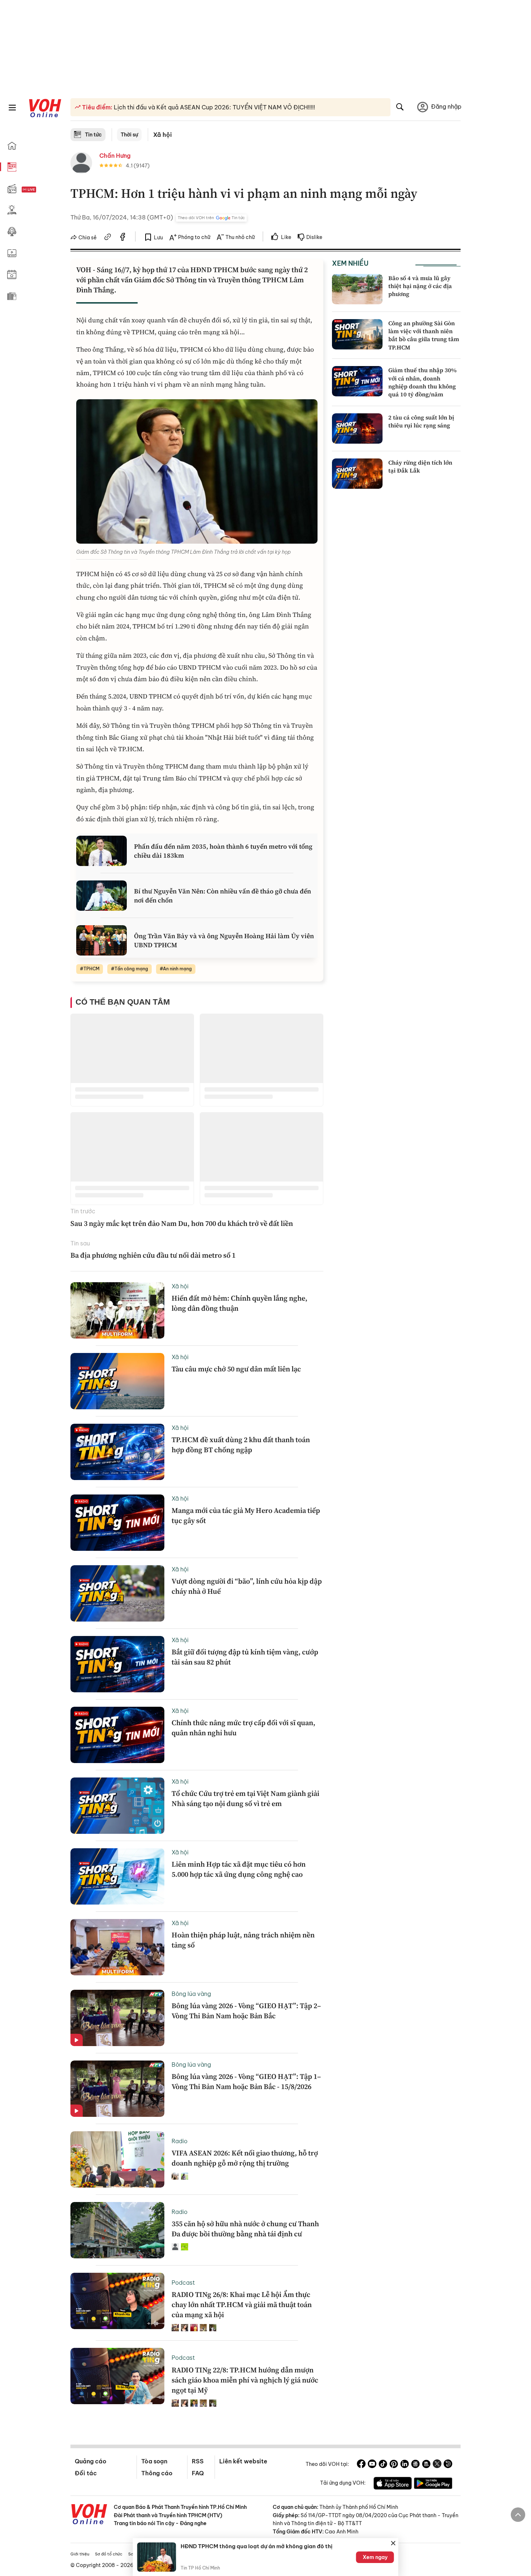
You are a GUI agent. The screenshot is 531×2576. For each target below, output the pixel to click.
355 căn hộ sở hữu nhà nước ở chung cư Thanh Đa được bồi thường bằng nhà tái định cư (245, 2229)
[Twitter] (437, 2465)
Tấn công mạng (131, 969)
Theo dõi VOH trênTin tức (211, 218)
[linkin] (405, 2465)
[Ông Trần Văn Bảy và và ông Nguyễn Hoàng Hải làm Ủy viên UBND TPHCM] (102, 940)
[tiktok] (383, 2465)
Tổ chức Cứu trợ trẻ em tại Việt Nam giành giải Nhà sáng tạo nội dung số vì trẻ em (245, 1798)
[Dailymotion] (448, 2465)
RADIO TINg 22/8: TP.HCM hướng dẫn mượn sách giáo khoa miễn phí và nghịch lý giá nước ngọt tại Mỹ (245, 2380)
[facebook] (123, 238)
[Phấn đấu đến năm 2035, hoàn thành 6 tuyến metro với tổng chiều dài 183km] (102, 851)
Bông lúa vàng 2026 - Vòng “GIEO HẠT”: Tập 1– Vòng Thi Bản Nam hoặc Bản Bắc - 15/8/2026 (246, 2081)
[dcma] (426, 2465)
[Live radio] (42, 190)
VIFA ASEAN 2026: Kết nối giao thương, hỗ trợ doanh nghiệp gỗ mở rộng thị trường (245, 2158)
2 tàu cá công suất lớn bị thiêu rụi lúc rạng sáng (421, 421)
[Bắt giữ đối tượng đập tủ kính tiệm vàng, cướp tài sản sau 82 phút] (117, 1664)
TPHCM (91, 969)
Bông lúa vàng (191, 1994)
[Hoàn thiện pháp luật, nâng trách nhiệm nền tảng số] (117, 1947)
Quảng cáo (90, 2461)
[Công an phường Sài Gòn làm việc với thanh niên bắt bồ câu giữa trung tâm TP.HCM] (357, 334)
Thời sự (129, 135)
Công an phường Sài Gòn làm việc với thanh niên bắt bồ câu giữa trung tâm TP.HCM (424, 335)
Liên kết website (243, 2461)
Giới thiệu (80, 2554)
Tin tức (93, 135)
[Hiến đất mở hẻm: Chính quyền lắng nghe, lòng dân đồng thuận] (117, 1310)
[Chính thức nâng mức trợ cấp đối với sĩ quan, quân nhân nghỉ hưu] (117, 1735)
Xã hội (163, 135)
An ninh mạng (177, 969)
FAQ (198, 2473)
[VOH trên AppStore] (393, 2484)
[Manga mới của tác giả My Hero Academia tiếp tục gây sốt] (117, 1523)
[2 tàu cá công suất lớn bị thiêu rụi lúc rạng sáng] (357, 428)
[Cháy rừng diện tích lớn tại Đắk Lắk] (357, 474)
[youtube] (372, 2465)
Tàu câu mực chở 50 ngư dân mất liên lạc (236, 1369)
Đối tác (86, 2473)
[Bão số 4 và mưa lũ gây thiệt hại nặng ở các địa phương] (357, 289)
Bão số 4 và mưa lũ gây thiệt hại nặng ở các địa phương (420, 286)
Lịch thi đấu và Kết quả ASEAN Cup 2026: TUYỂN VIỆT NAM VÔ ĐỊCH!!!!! (214, 107)
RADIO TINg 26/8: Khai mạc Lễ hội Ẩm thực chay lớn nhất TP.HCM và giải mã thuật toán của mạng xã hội (242, 2305)
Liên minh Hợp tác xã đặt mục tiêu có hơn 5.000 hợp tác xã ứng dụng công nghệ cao (239, 1869)
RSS (198, 2461)
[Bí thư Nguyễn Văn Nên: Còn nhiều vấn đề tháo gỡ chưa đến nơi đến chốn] (102, 896)
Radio (180, 2141)
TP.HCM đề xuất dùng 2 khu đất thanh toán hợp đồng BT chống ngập (241, 1445)
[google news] (415, 2465)
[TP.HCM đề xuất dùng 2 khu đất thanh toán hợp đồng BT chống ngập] (117, 1452)
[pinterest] (394, 2465)
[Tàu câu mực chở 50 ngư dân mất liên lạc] (117, 1381)
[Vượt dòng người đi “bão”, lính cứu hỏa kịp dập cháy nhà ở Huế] (117, 1593)
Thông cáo (157, 2473)
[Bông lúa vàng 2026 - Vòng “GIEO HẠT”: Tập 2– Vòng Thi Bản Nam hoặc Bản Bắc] (117, 2018)
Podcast (183, 2283)
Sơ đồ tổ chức (109, 2554)
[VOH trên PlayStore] (433, 2484)
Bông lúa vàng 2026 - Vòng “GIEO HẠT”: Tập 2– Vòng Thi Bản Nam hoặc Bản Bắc (246, 2011)
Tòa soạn (154, 2461)
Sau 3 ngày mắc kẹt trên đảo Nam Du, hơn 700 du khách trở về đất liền (182, 1223)
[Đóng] (393, 2543)
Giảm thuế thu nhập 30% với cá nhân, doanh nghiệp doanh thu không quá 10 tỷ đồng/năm (422, 382)
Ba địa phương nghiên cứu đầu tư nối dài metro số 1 (153, 1255)
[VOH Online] (89, 2515)
